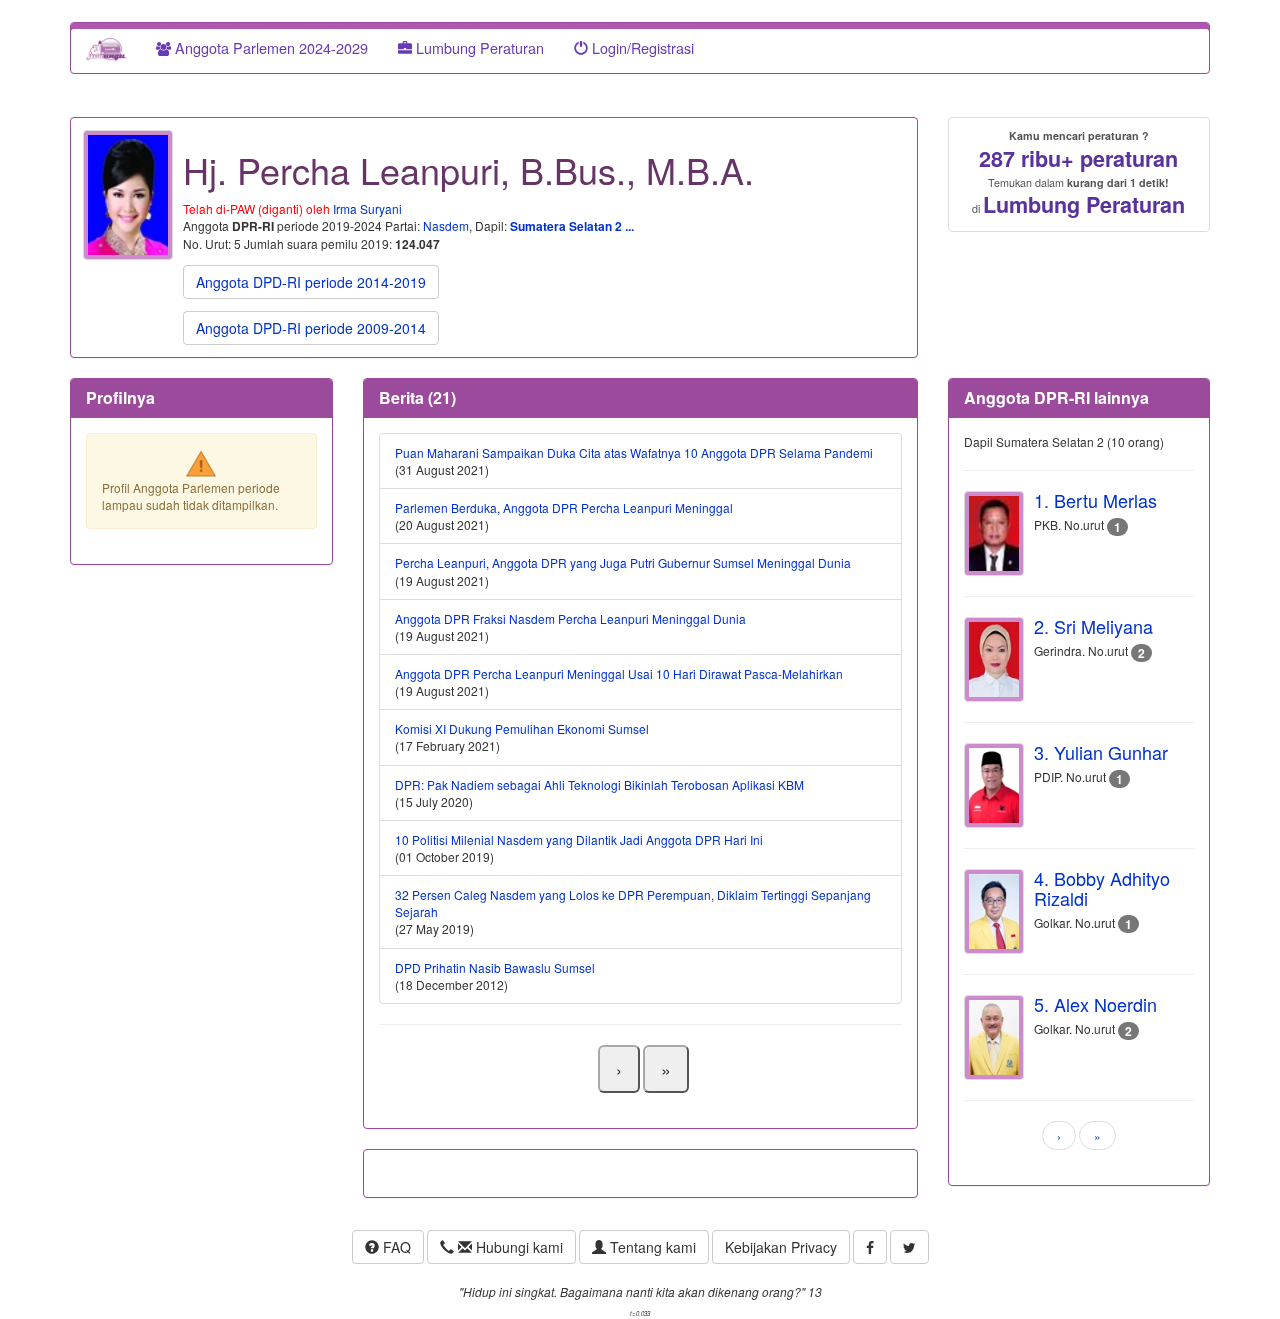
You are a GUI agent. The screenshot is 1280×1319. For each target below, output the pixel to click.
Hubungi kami (517, 1247)
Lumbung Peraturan (478, 47)
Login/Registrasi (641, 47)
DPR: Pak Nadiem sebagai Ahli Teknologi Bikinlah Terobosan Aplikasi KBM (599, 784)
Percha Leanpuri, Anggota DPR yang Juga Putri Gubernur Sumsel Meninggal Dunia (623, 562)
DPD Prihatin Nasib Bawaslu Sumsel (495, 967)
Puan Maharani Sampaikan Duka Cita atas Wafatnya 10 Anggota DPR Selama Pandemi (634, 452)
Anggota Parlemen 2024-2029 (269, 47)
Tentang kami (651, 1247)
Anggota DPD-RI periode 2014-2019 (311, 282)
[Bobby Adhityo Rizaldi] (994, 911)
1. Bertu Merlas (1095, 500)
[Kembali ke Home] (106, 48)
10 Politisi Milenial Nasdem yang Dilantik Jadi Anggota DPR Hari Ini (579, 839)
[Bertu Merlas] (994, 533)
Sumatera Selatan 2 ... (572, 226)
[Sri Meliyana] (994, 659)
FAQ (395, 1247)
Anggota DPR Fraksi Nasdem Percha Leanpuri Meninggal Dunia (570, 618)
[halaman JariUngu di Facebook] (870, 1247)
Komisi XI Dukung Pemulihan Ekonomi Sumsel (522, 728)
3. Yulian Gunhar (1101, 752)
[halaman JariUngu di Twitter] (909, 1247)
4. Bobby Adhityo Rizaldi (1102, 888)
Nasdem (446, 225)
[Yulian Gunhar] (994, 785)
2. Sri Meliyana (1093, 626)
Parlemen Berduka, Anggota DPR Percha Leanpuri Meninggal (564, 507)
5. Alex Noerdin (1095, 1004)
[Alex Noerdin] (994, 1037)
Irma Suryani (367, 208)
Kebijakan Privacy (781, 1247)
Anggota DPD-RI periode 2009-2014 (311, 328)
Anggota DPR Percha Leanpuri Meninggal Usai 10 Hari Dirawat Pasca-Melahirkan (619, 673)
